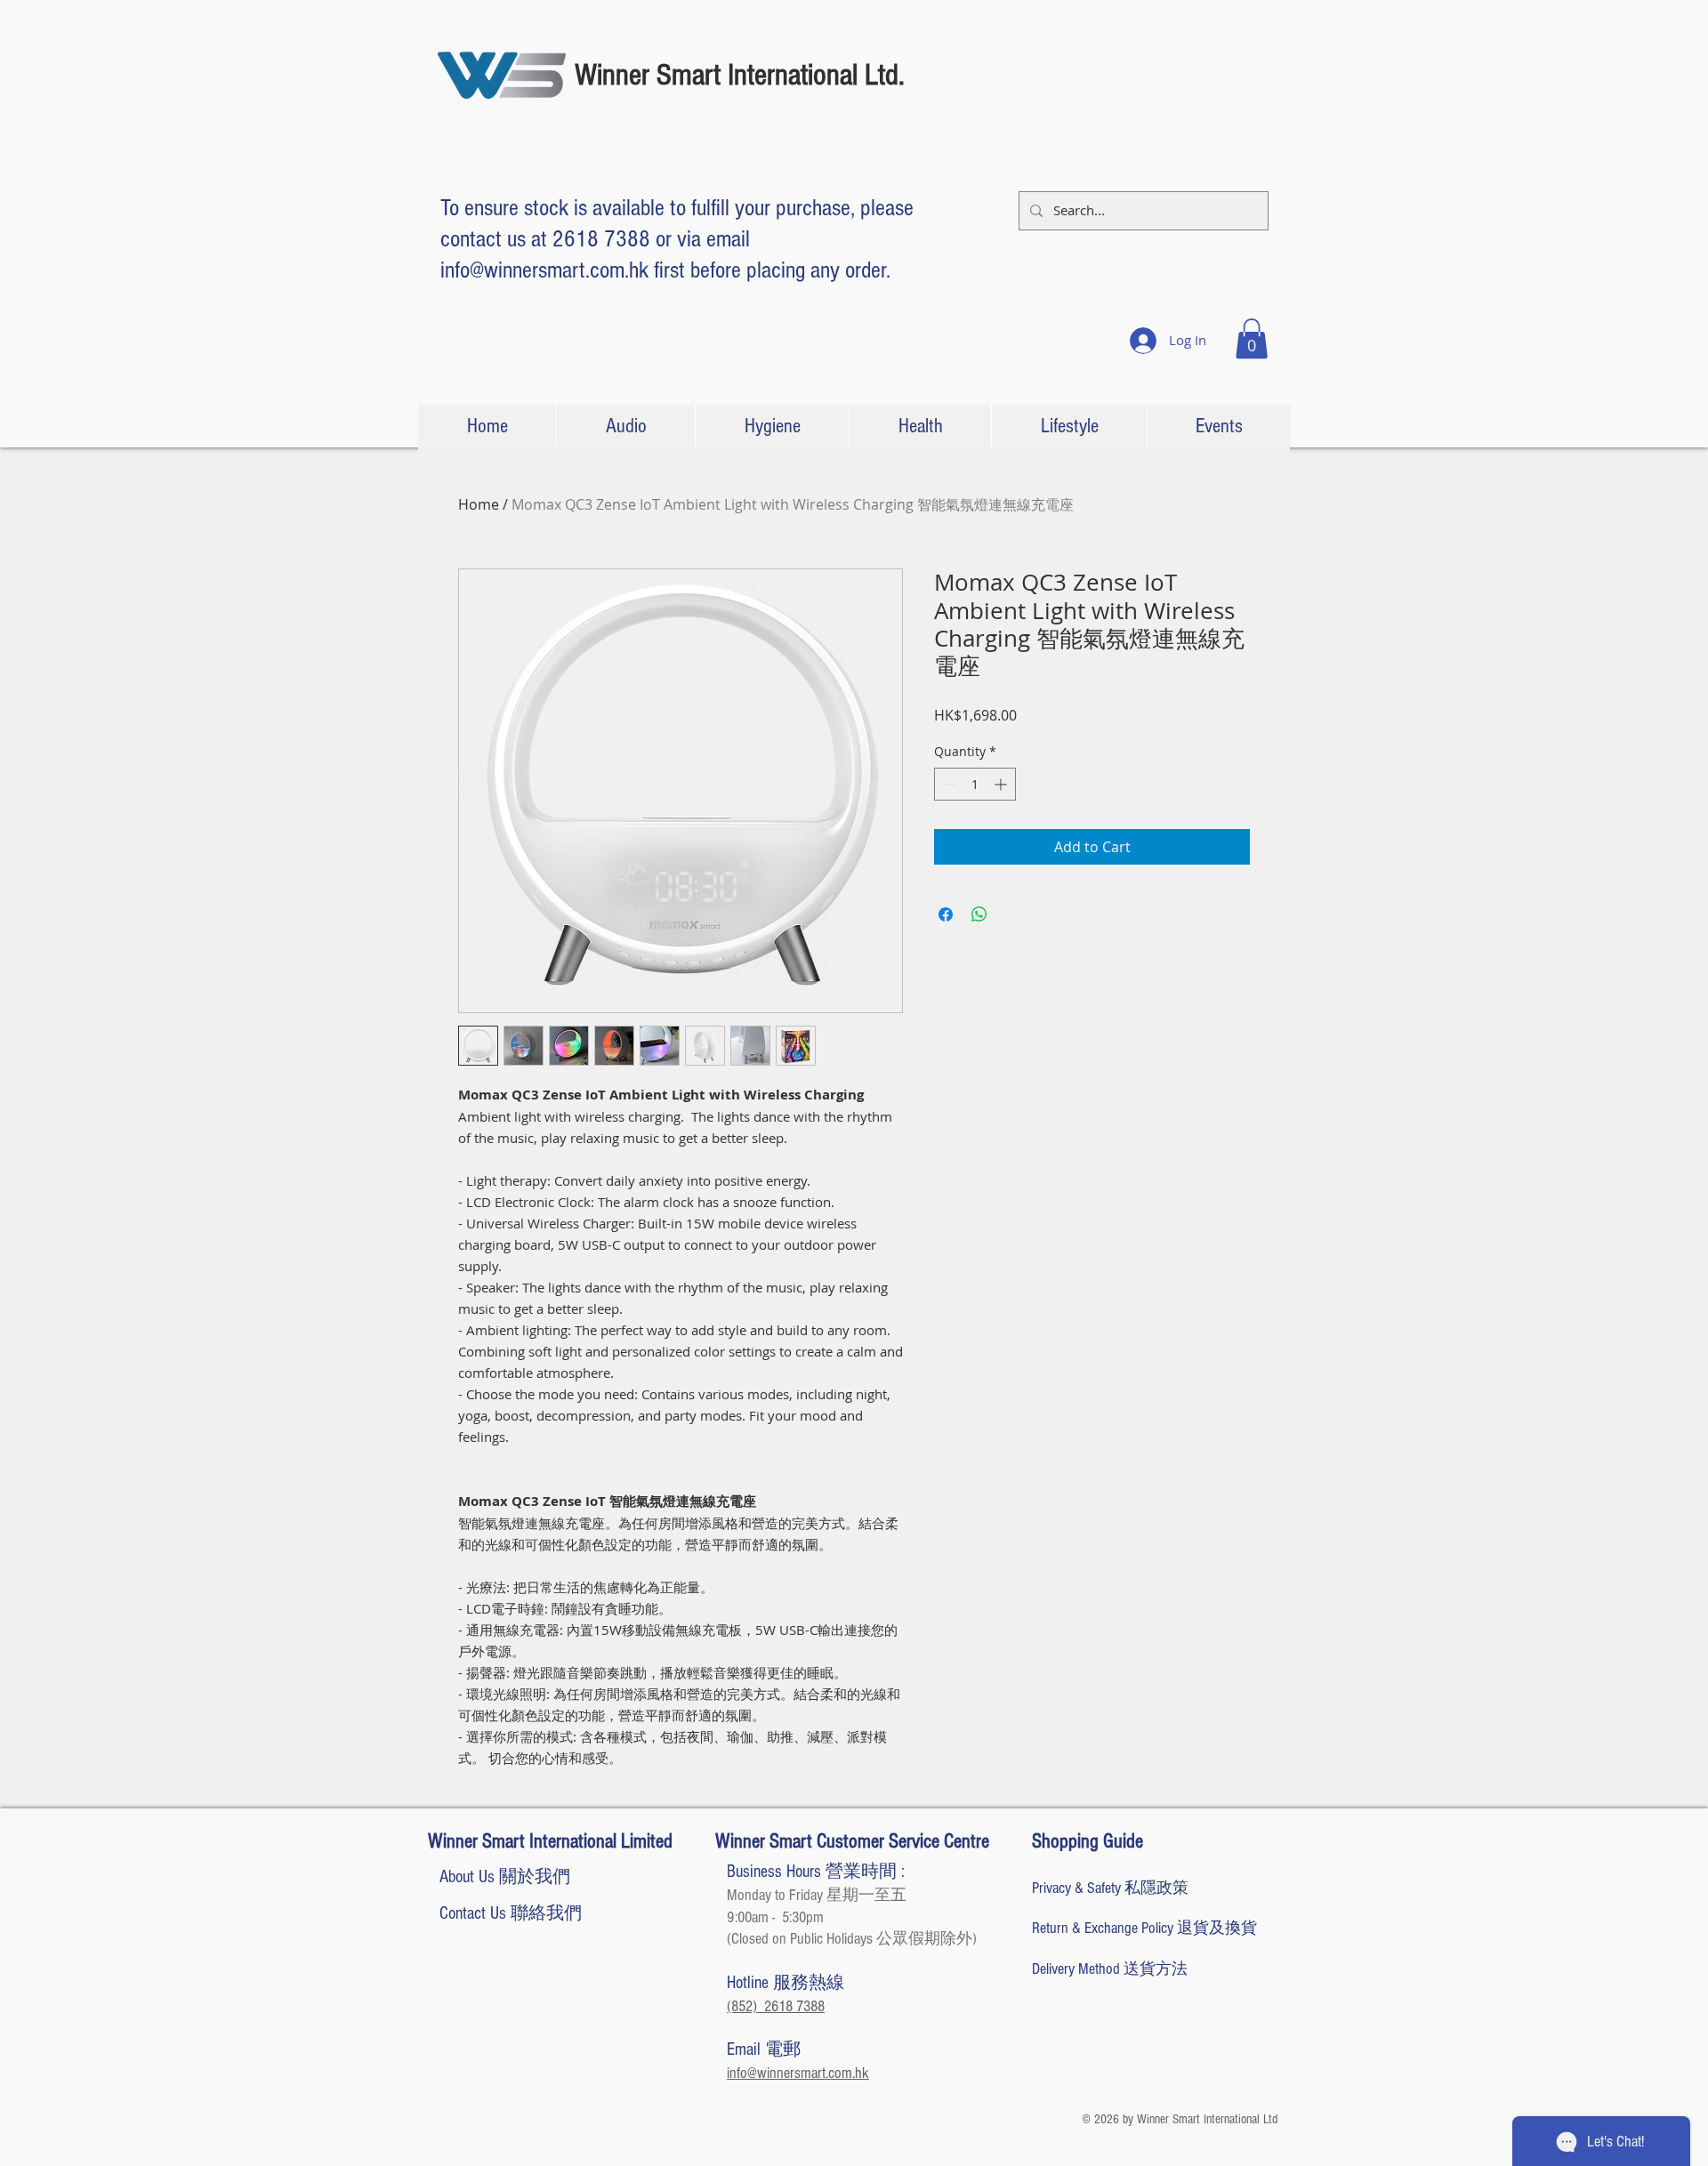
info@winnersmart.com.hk (544, 270)
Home (479, 504)
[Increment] (1002, 784)
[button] (1252, 338)
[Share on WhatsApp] (979, 914)
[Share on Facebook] (946, 914)
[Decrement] (948, 784)
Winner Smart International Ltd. (740, 75)
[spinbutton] (975, 784)
